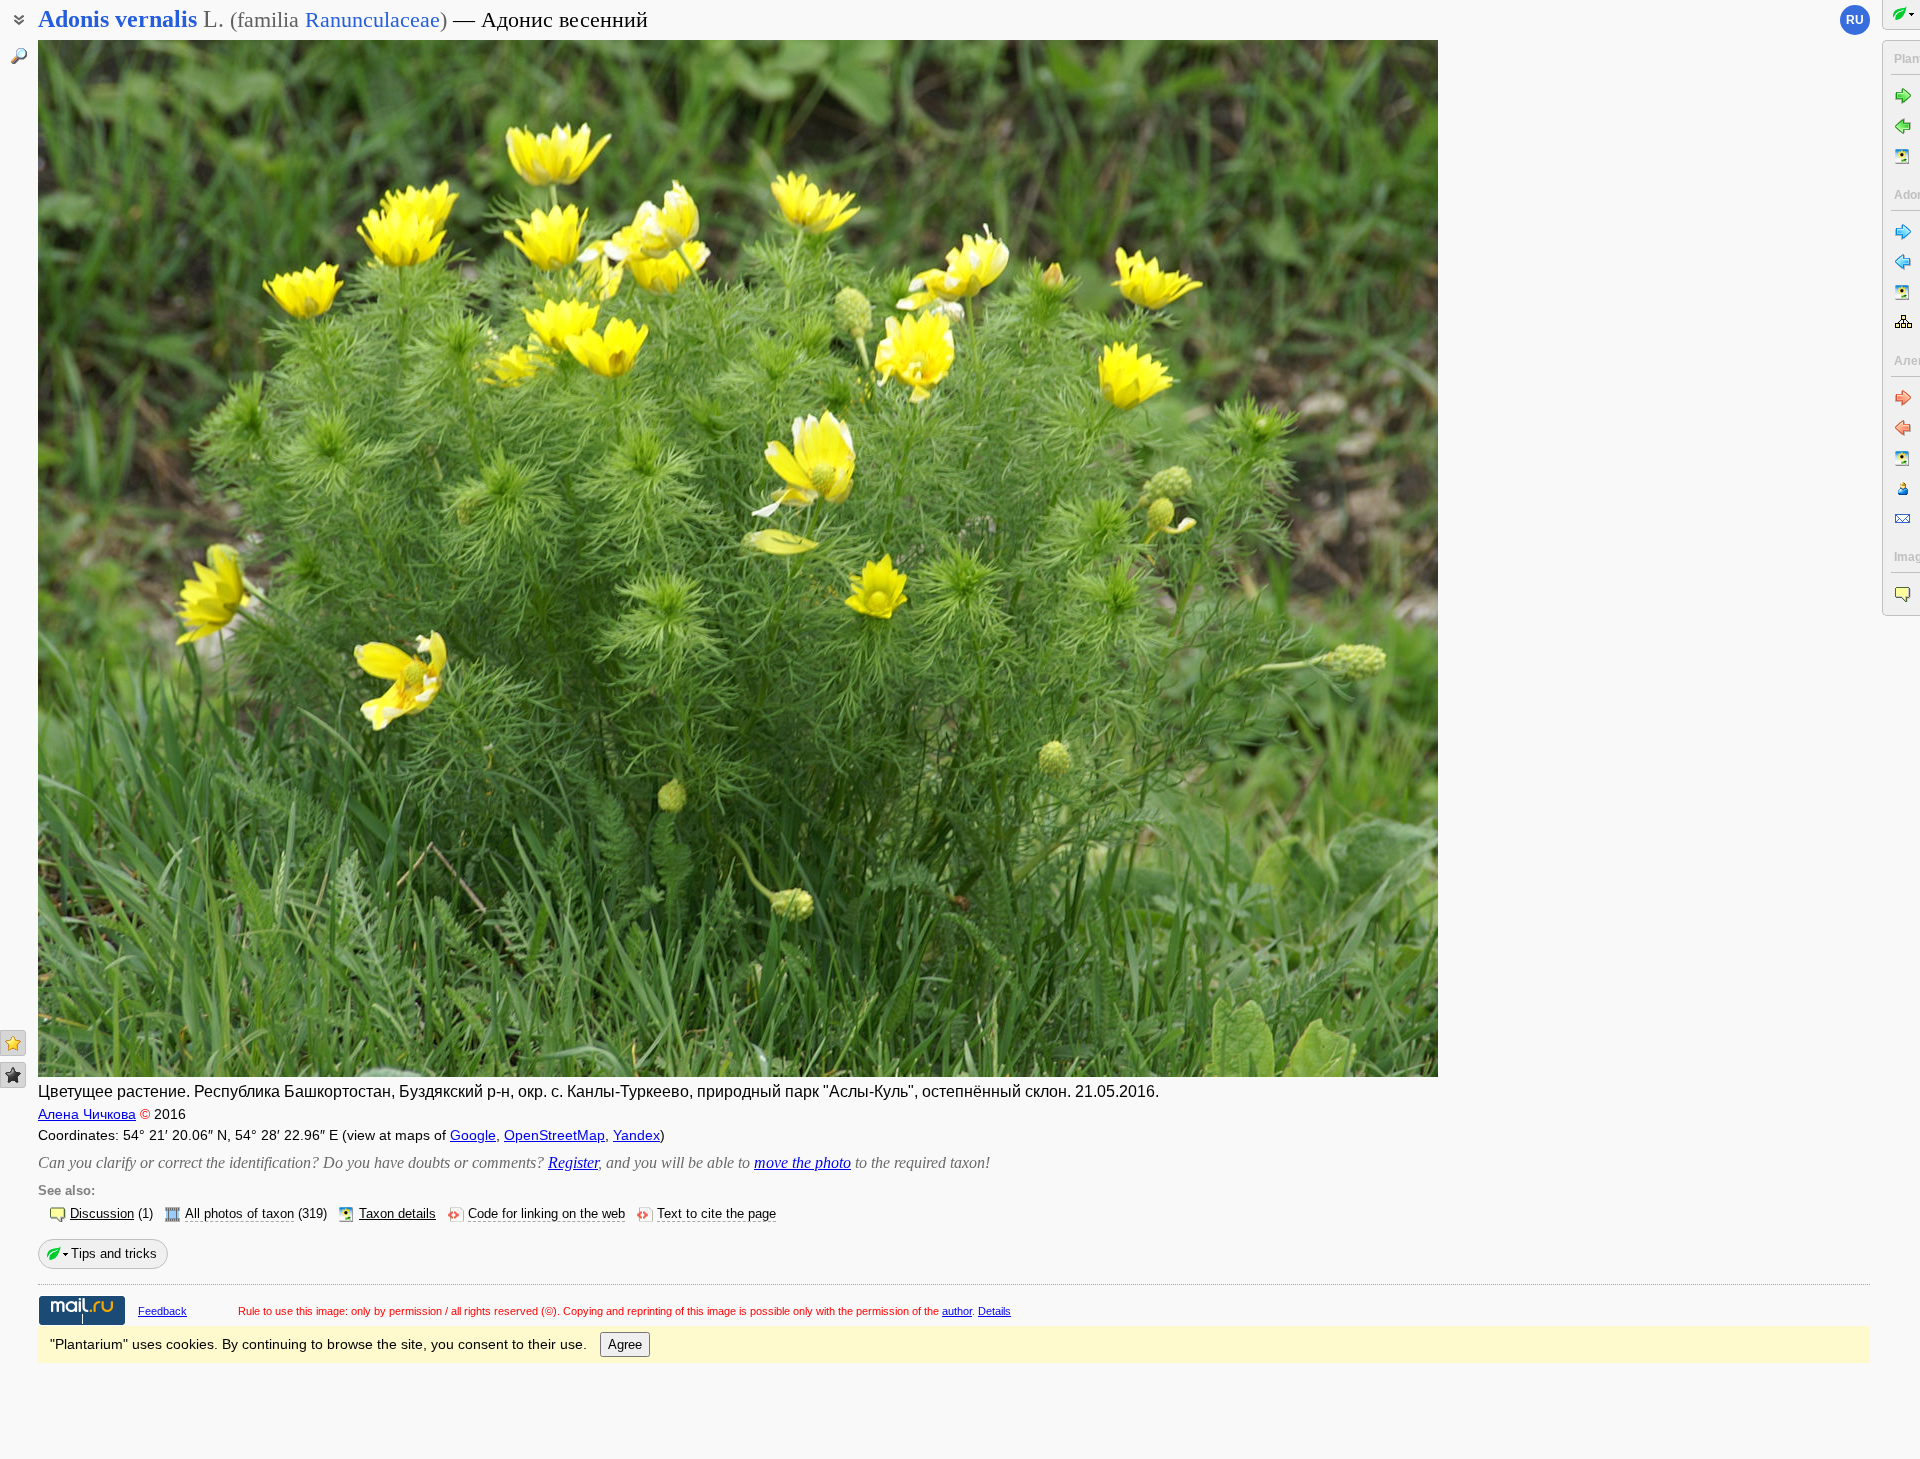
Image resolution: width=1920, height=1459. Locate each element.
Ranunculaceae (372, 19)
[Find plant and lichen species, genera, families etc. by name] (19, 56)
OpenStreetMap (554, 1135)
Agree (625, 1344)
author (957, 1311)
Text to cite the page (716, 1214)
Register (573, 1162)
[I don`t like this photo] (13, 1075)
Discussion (102, 1214)
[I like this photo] (13, 1043)
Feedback (162, 1311)
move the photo (802, 1162)
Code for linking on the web (546, 1214)
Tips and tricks (114, 1253)
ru (1855, 20)
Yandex (636, 1135)
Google (473, 1135)
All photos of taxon (239, 1214)
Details (994, 1311)
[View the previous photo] (183, 558)
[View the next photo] (1293, 558)
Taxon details (397, 1214)
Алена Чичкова (87, 1114)
